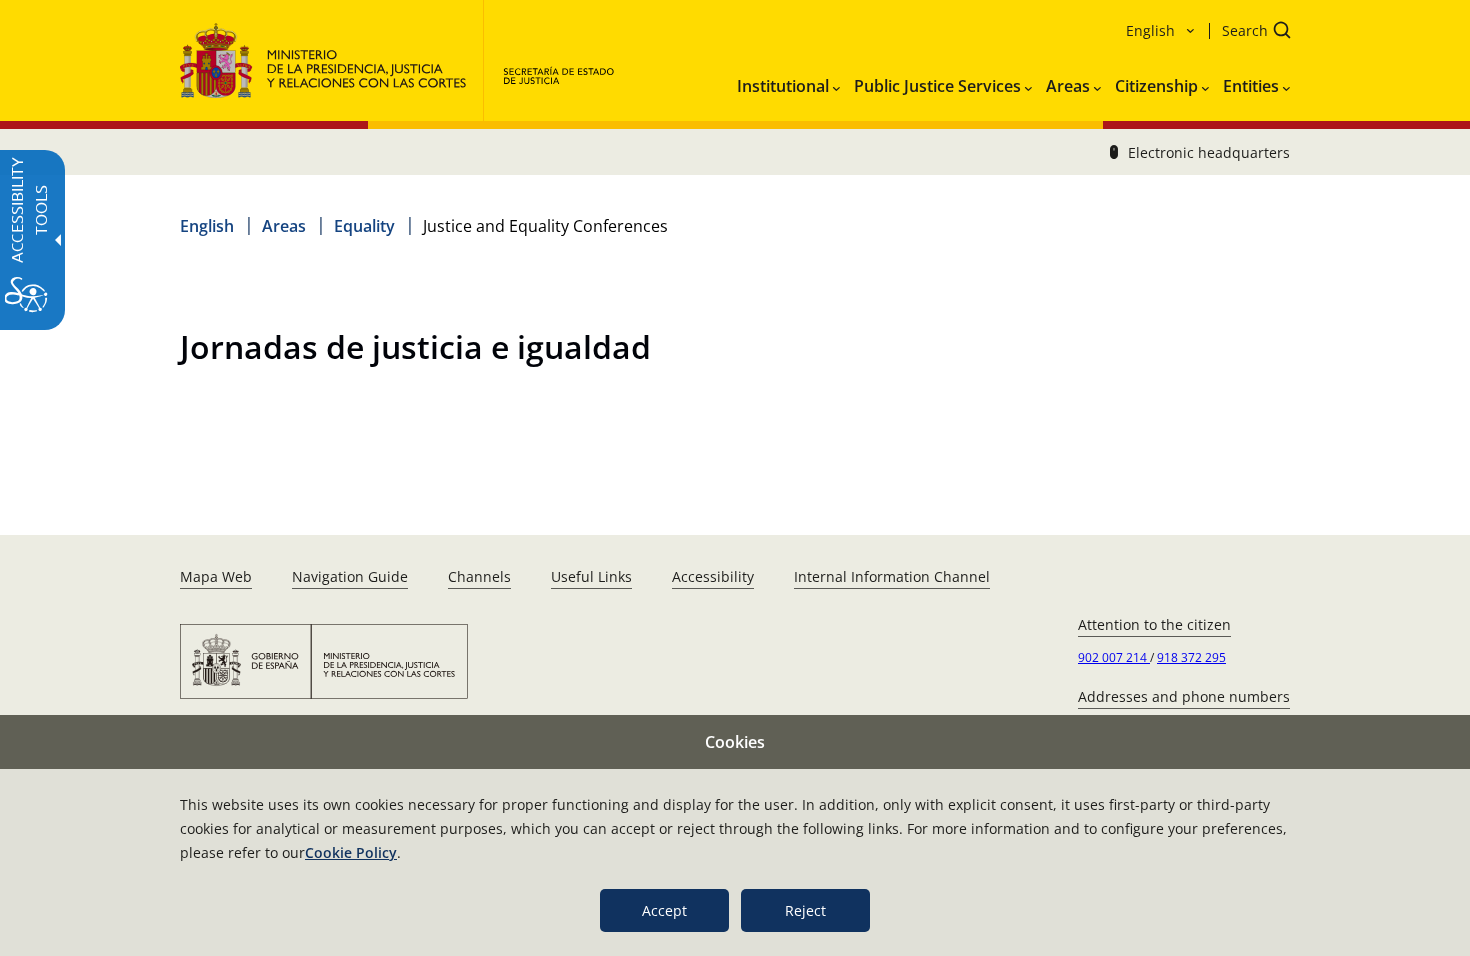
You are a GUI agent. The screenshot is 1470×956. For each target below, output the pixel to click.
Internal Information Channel (892, 576)
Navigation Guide (350, 576)
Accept (664, 910)
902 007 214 (1114, 657)
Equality (364, 226)
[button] (1250, 32)
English (207, 226)
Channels (479, 576)
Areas (284, 226)
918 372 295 (1191, 657)
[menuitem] (788, 82)
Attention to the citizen (1154, 624)
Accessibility (713, 576)
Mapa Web (216, 576)
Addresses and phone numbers (1184, 696)
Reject (805, 910)
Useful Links (591, 576)
